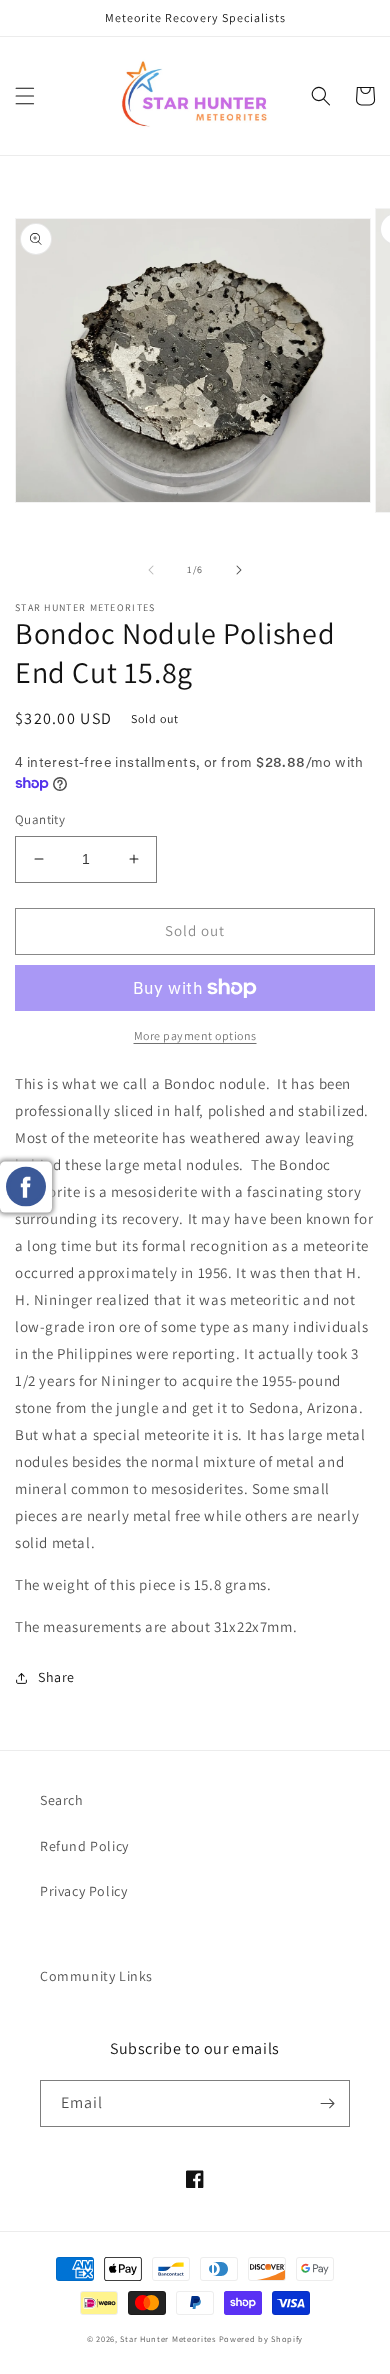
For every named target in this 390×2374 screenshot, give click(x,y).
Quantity (40, 819)
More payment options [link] (195, 1035)
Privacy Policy (83, 1891)
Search (62, 1800)
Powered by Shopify (261, 2338)
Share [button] (56, 1677)
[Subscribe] (327, 2103)
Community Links (96, 1976)
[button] (25, 96)
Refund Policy (84, 1846)
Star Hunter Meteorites (167, 2338)
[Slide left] (151, 570)
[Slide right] (239, 570)
